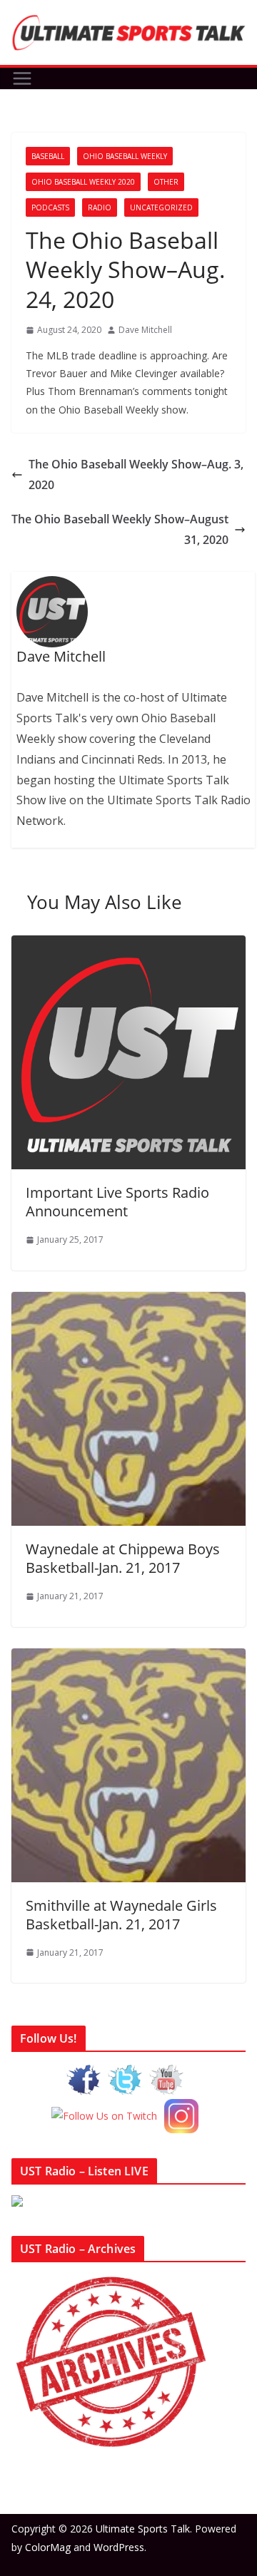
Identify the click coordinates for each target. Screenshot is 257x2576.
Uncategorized (161, 207)
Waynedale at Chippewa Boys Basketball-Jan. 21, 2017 (123, 1558)
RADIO (100, 207)
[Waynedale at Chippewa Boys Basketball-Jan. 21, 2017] (128, 1302)
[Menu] (22, 78)
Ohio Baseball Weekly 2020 (83, 182)
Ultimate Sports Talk (143, 2529)
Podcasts (50, 207)
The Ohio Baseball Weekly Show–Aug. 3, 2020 (136, 474)
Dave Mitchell (145, 330)
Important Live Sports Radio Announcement (117, 1202)
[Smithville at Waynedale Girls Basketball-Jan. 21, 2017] (128, 1658)
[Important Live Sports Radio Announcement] (128, 945)
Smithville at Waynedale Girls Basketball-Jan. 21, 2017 (121, 1915)
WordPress (119, 2547)
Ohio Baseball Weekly (125, 156)
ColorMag (48, 2547)
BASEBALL (48, 156)
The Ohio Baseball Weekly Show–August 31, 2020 (120, 529)
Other (166, 182)
